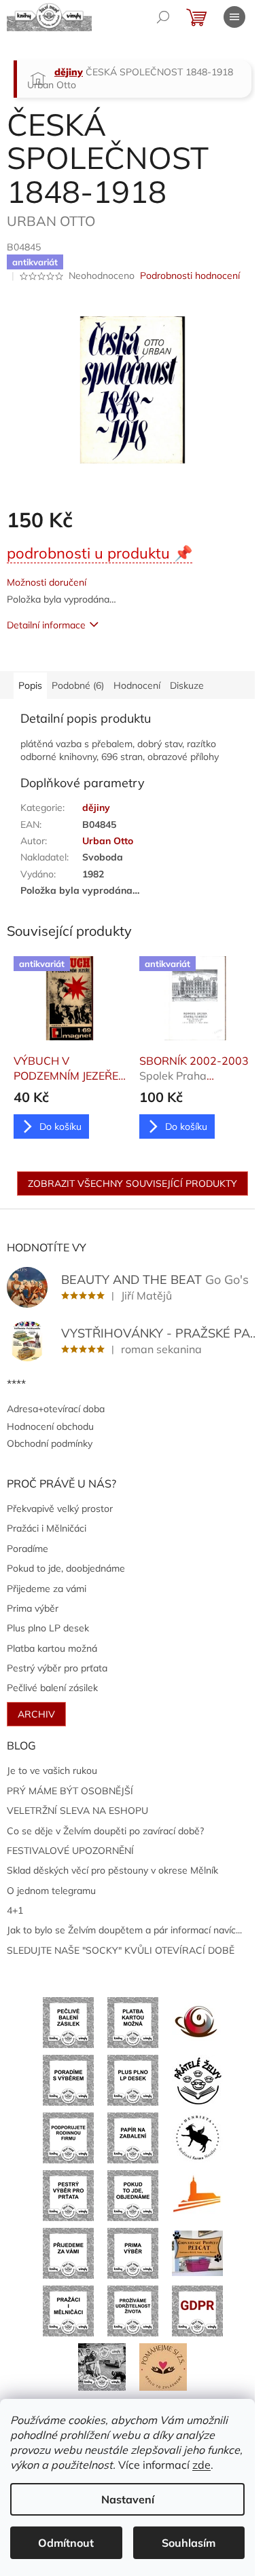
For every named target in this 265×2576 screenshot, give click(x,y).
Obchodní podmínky (50, 1443)
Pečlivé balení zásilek (52, 1688)
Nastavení (128, 2499)
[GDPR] (197, 2310)
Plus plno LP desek (48, 1628)
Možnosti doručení (47, 582)
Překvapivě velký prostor (60, 1509)
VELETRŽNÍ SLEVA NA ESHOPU (77, 1811)
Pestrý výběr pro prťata (57, 1668)
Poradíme (28, 1549)
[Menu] (234, 17)
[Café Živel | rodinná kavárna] (197, 2022)
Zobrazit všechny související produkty (132, 1183)
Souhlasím (189, 2543)
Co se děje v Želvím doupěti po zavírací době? (105, 1831)
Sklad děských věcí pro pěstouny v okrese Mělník (112, 1870)
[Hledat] (163, 17)
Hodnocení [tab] (137, 685)
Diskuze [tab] (187, 685)
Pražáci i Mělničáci (47, 1528)
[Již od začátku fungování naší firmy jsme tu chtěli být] (68, 2310)
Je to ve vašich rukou (52, 1770)
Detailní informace (46, 625)
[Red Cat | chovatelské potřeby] (197, 2252)
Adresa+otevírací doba (56, 1409)
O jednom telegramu (51, 1891)
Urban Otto (108, 841)
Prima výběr (33, 1608)
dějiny (96, 808)
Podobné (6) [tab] (78, 685)
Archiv (36, 1714)
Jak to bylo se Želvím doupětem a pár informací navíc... (124, 1930)
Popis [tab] (30, 685)
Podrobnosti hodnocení (190, 276)
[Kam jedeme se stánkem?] (102, 2366)
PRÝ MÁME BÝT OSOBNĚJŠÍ (70, 1791)
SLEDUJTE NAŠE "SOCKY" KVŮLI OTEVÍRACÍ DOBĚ (121, 1950)
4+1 (15, 1910)
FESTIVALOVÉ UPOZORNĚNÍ (70, 1851)
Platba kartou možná (52, 1648)
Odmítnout (66, 2543)
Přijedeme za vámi (47, 1589)
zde (201, 2465)
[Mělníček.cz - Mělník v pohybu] (197, 2195)
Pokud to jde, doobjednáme (66, 1568)
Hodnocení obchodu (50, 1426)
